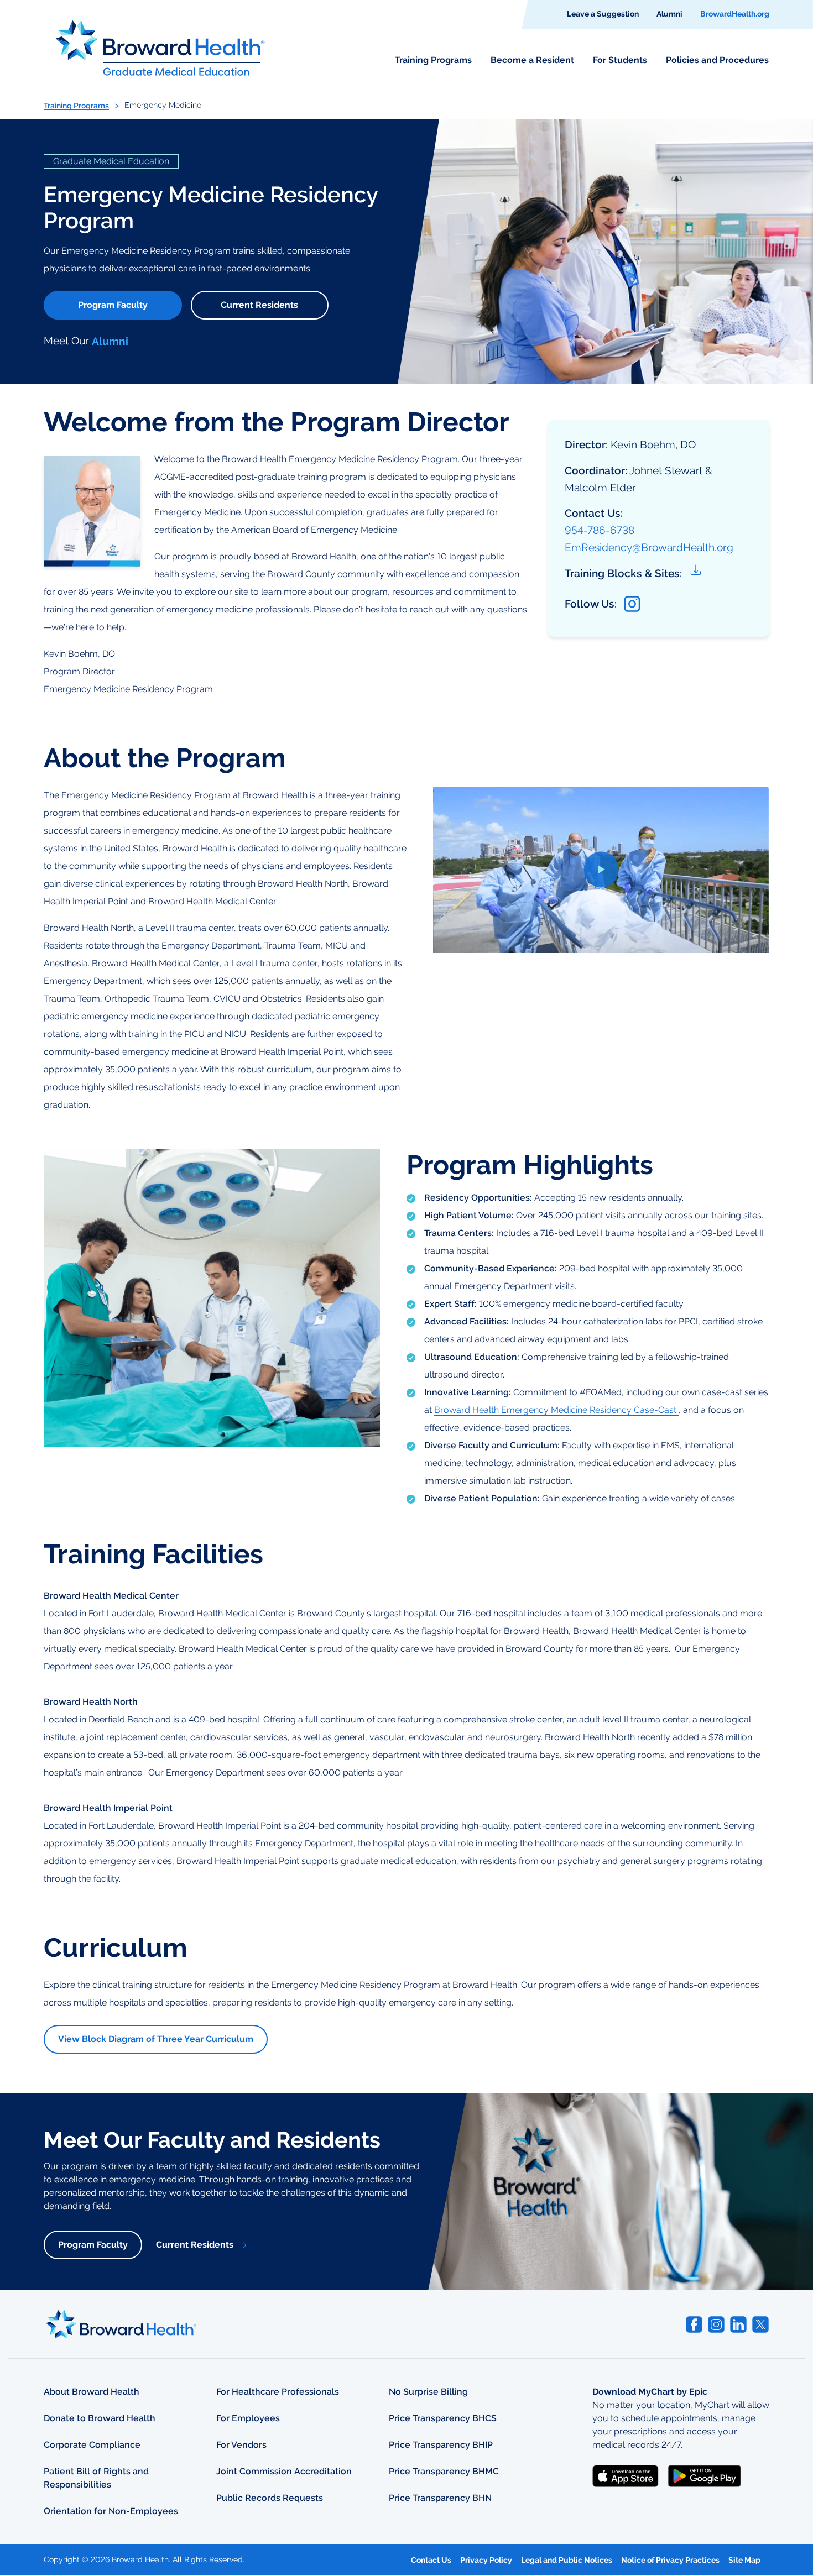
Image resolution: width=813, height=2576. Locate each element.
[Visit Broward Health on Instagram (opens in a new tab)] (716, 2324)
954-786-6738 (600, 530)
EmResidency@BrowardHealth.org (649, 547)
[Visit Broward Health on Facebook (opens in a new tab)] (694, 2324)
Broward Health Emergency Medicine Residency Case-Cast (556, 1410)
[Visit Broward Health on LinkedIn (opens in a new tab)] (738, 2324)
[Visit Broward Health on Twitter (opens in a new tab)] (760, 2324)
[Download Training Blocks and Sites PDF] (697, 574)
